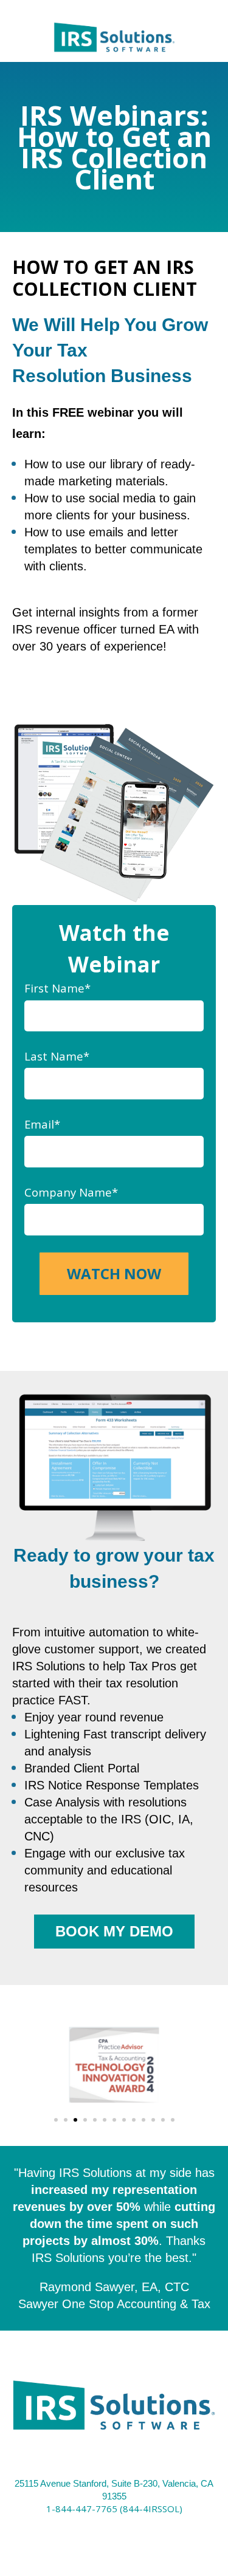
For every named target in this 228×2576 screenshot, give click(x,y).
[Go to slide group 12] (163, 2120)
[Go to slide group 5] (95, 2120)
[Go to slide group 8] (124, 2120)
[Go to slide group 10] (143, 2120)
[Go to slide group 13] (173, 2120)
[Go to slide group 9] (134, 2120)
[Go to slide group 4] (85, 2120)
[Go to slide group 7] (114, 2120)
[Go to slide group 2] (66, 2120)
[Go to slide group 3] (75, 2120)
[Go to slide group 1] (56, 2120)
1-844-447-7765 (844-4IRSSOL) (114, 2509)
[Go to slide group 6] (105, 2120)
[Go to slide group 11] (153, 2120)
